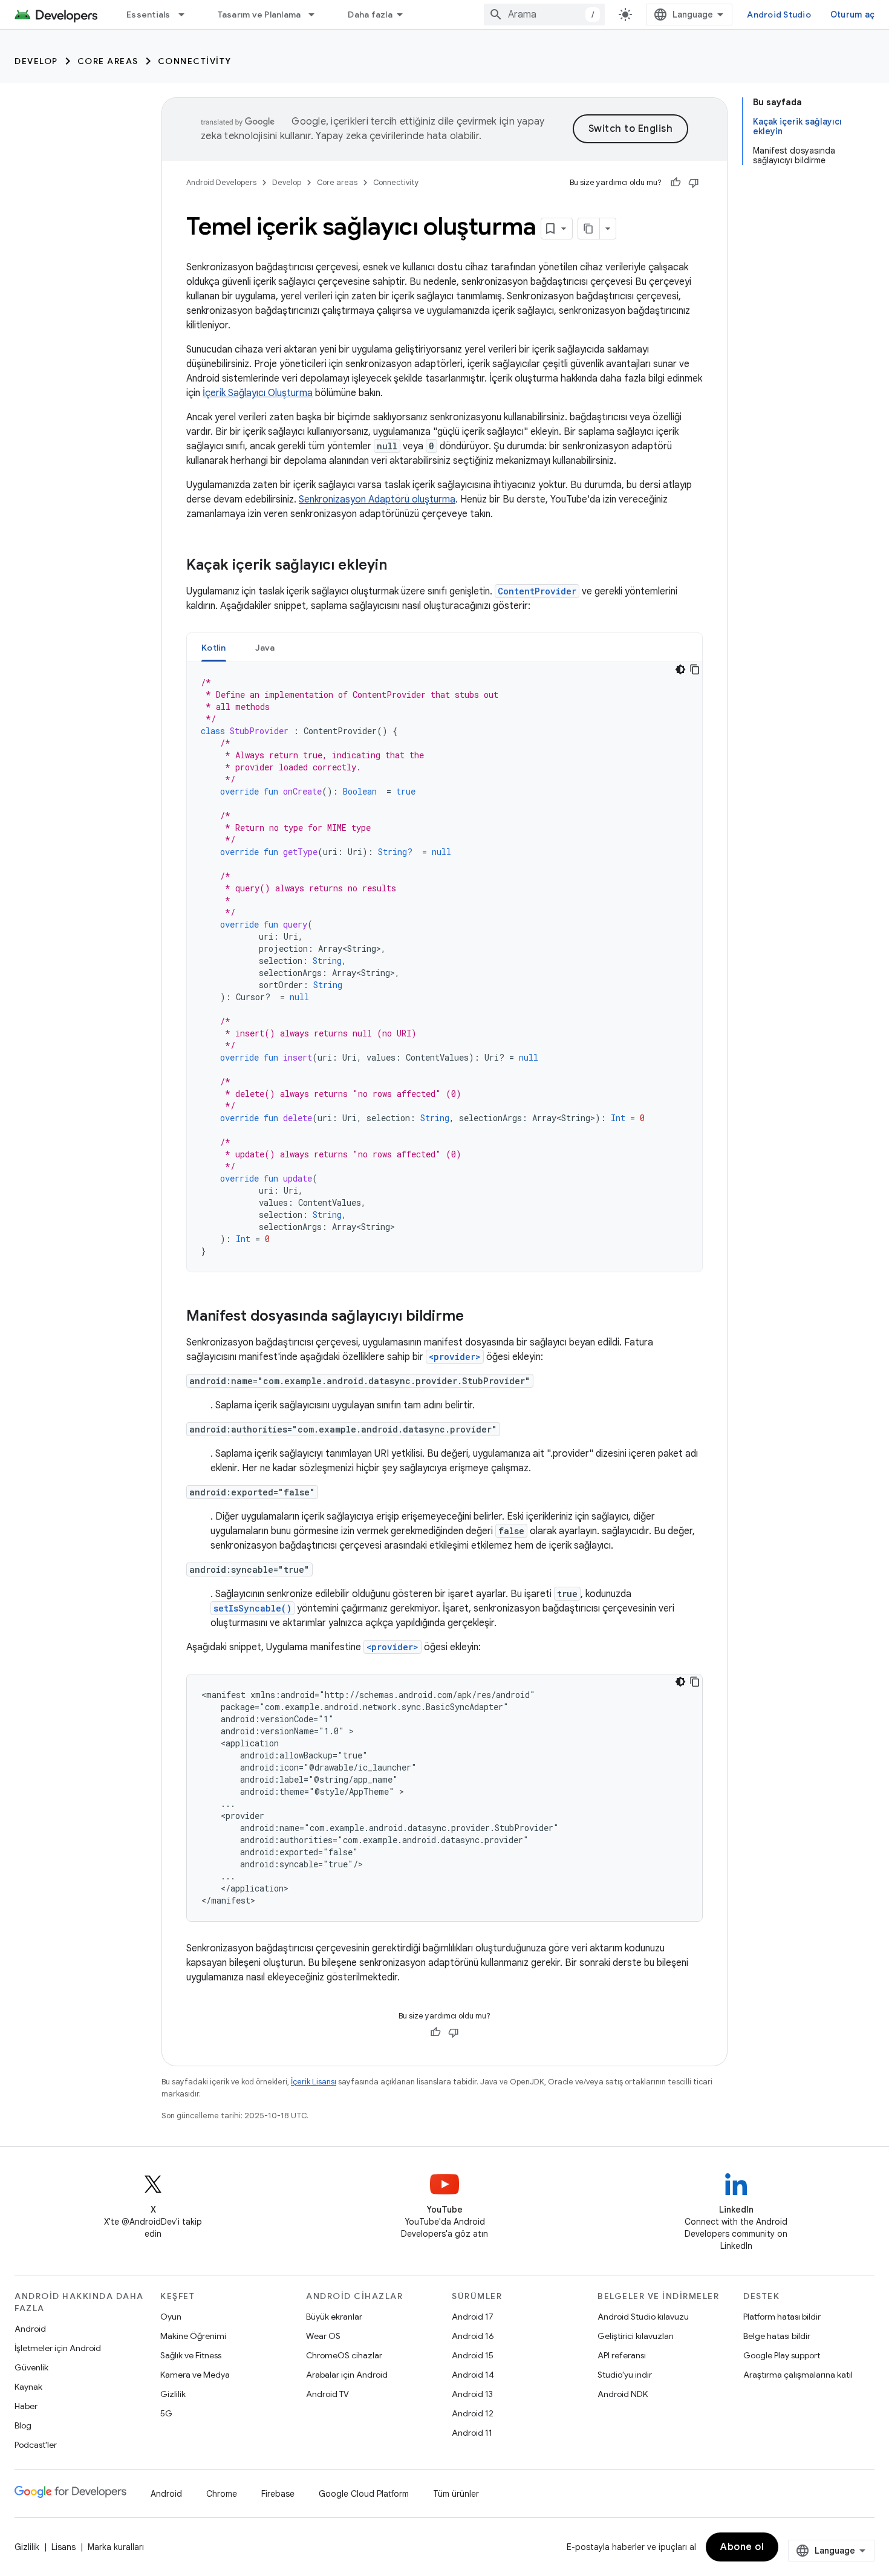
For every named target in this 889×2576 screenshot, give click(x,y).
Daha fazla (370, 15)
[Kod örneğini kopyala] (695, 669)
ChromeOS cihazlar (344, 2355)
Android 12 (473, 2413)
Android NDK (623, 2394)
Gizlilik (173, 2394)
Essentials (148, 15)
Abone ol (742, 2547)
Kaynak (28, 2387)
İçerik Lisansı (314, 2082)
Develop (36, 61)
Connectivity (195, 61)
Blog (23, 2425)
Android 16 (473, 2336)
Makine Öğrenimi (193, 2336)
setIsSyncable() (252, 1608)
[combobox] (544, 15)
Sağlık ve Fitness (191, 2355)
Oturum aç (852, 15)
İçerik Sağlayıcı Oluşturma (258, 393)
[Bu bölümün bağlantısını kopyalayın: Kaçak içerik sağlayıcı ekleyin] (399, 566)
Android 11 (472, 2433)
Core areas (108, 61)
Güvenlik (31, 2367)
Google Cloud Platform (364, 2494)
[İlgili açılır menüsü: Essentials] (187, 15)
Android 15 (473, 2355)
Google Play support (782, 2355)
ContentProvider (537, 591)
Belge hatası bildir (777, 2336)
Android (30, 2329)
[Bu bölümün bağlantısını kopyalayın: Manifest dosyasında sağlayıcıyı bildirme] (476, 1317)
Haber (26, 2406)
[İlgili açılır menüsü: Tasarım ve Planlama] (317, 15)
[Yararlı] (676, 183)
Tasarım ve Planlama (259, 15)
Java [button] (265, 648)
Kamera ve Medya (195, 2375)
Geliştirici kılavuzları (636, 2336)
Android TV (327, 2394)
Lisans (63, 2547)
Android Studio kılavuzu (643, 2317)
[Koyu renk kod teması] (680, 669)
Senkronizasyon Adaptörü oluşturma (377, 499)
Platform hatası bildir (782, 2317)
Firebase (278, 2494)
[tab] (214, 647)
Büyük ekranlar (334, 2317)
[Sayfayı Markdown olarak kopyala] (589, 229)
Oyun (171, 2317)
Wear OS (323, 2336)
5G (166, 2413)
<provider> (455, 1357)
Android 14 (473, 2375)
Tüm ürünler (456, 2494)
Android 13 (472, 2394)
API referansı (622, 2355)
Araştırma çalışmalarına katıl (798, 2375)
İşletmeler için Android (58, 2348)
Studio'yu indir (625, 2375)
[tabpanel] (444, 967)
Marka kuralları (116, 2547)
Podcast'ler (36, 2445)
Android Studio (779, 15)
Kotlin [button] (214, 648)
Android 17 (473, 2317)
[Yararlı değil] (694, 183)
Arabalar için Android (347, 2375)
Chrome (222, 2494)
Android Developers (221, 182)
